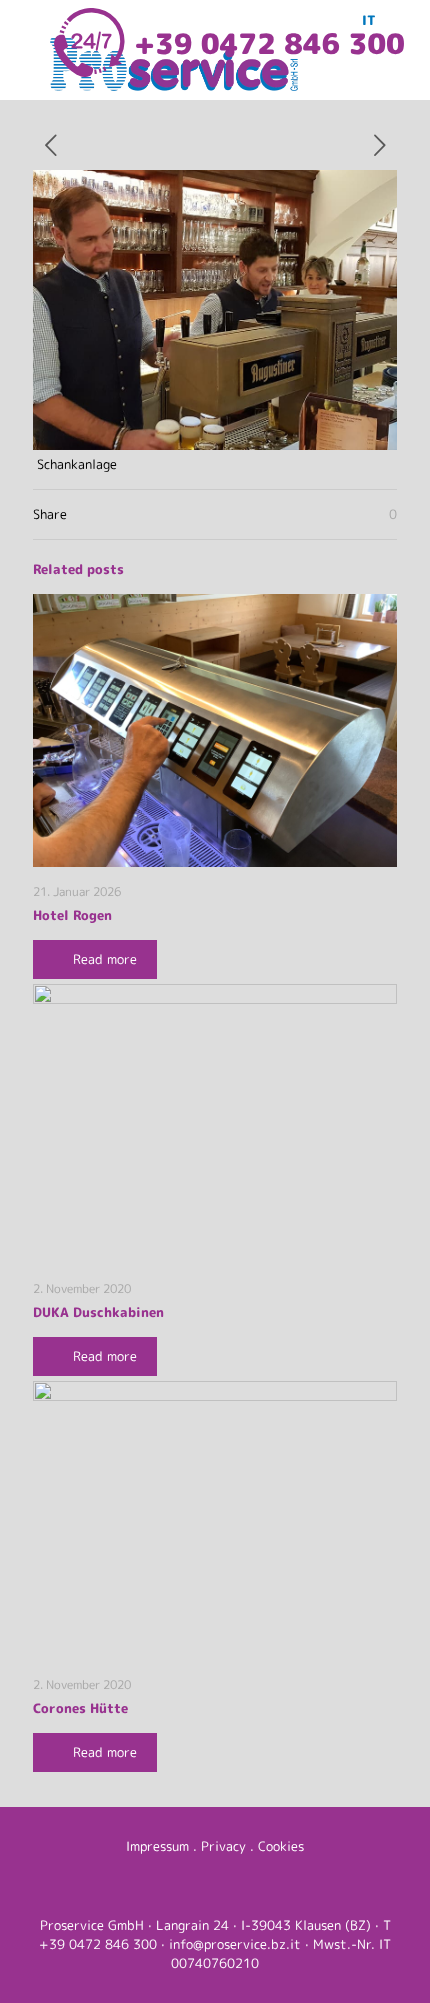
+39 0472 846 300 (98, 1944)
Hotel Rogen (72, 915)
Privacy (223, 1846)
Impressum (157, 1846)
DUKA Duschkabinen (98, 1312)
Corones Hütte (80, 1708)
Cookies (281, 1846)
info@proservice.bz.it (235, 1944)
